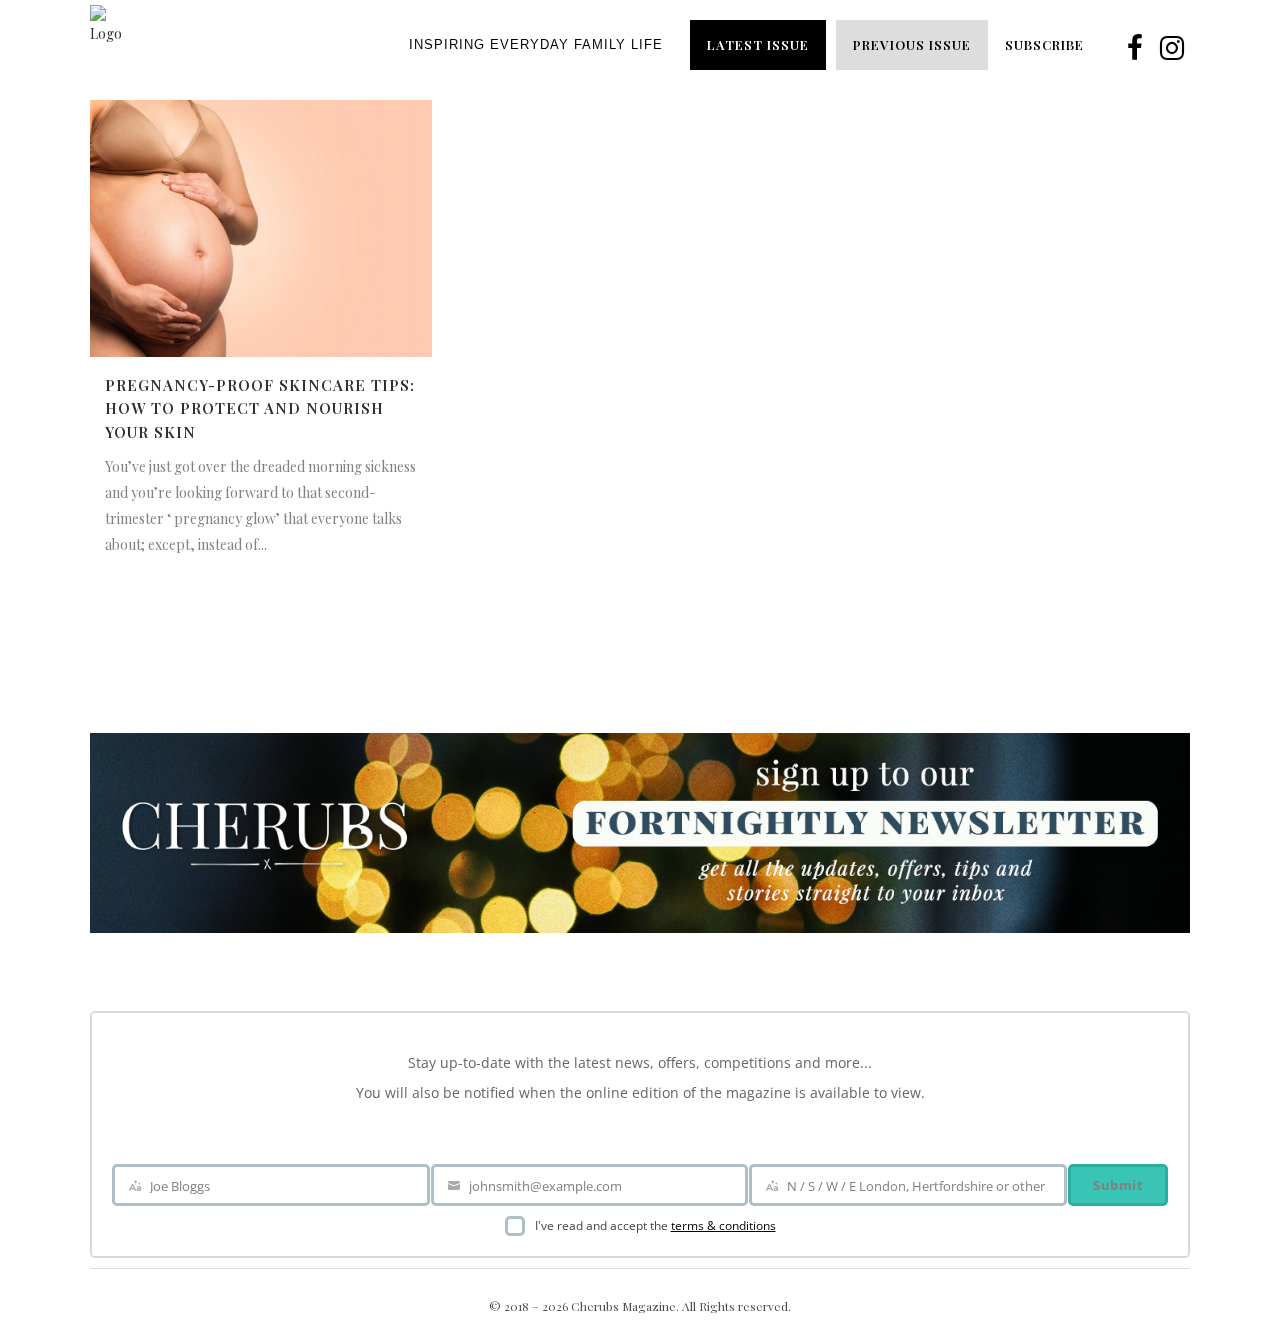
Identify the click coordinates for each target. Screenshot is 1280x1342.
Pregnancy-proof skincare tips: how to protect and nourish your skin (260, 408)
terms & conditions (723, 1225)
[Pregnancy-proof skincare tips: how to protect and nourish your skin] (261, 228)
